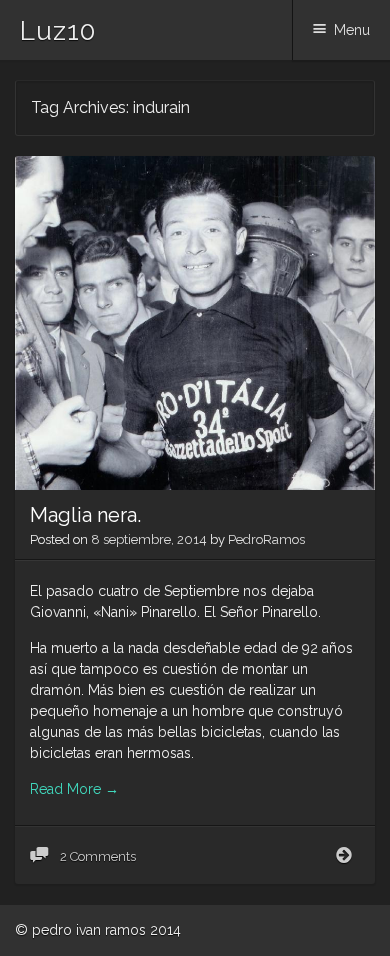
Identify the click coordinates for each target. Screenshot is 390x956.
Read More (74, 789)
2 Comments (96, 856)
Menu (352, 30)
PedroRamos (266, 539)
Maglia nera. (85, 515)
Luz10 (58, 31)
